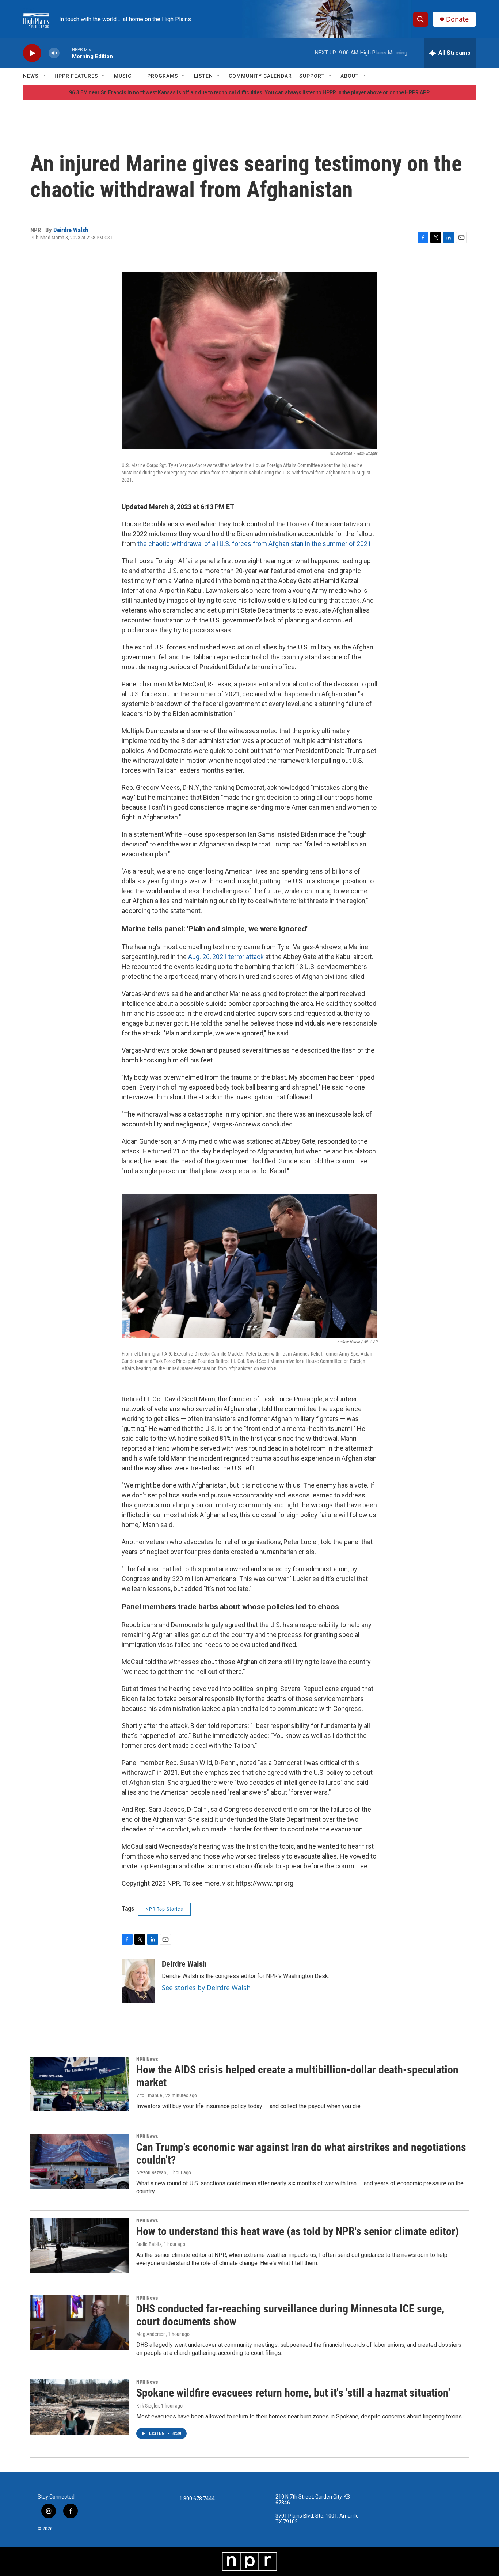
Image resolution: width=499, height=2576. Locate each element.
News (31, 76)
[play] (32, 53)
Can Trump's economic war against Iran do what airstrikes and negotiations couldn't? (301, 2153)
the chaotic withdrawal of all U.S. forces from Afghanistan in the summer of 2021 (254, 544)
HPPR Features (76, 76)
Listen (203, 76)
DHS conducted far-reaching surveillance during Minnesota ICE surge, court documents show (290, 2315)
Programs (163, 76)
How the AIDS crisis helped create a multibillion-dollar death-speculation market (297, 2076)
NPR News (147, 2059)
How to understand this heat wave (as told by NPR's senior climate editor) (298, 2231)
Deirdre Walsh (71, 230)
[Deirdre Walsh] (138, 1981)
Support (312, 76)
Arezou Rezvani (152, 2172)
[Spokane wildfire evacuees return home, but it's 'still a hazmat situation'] (80, 2407)
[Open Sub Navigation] (44, 76)
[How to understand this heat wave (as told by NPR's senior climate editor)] (80, 2245)
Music (123, 76)
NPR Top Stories (164, 1909)
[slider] (66, 53)
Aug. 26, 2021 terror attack (227, 957)
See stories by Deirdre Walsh (206, 1988)
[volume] (54, 53)
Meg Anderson (151, 2334)
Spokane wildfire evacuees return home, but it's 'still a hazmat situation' (293, 2393)
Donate (457, 19)
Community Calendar (260, 76)
